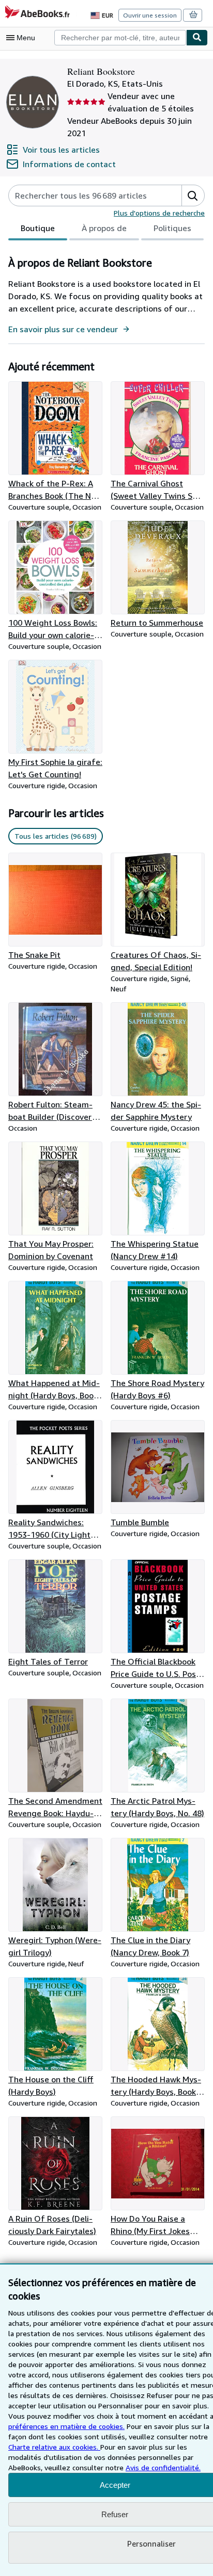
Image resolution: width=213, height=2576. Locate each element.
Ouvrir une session (150, 15)
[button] (193, 195)
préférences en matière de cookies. (66, 2426)
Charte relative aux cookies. (54, 2447)
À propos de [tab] (104, 228)
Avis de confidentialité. (163, 2467)
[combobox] (120, 38)
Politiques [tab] (172, 228)
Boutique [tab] (38, 228)
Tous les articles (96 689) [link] (56, 836)
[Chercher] (197, 38)
